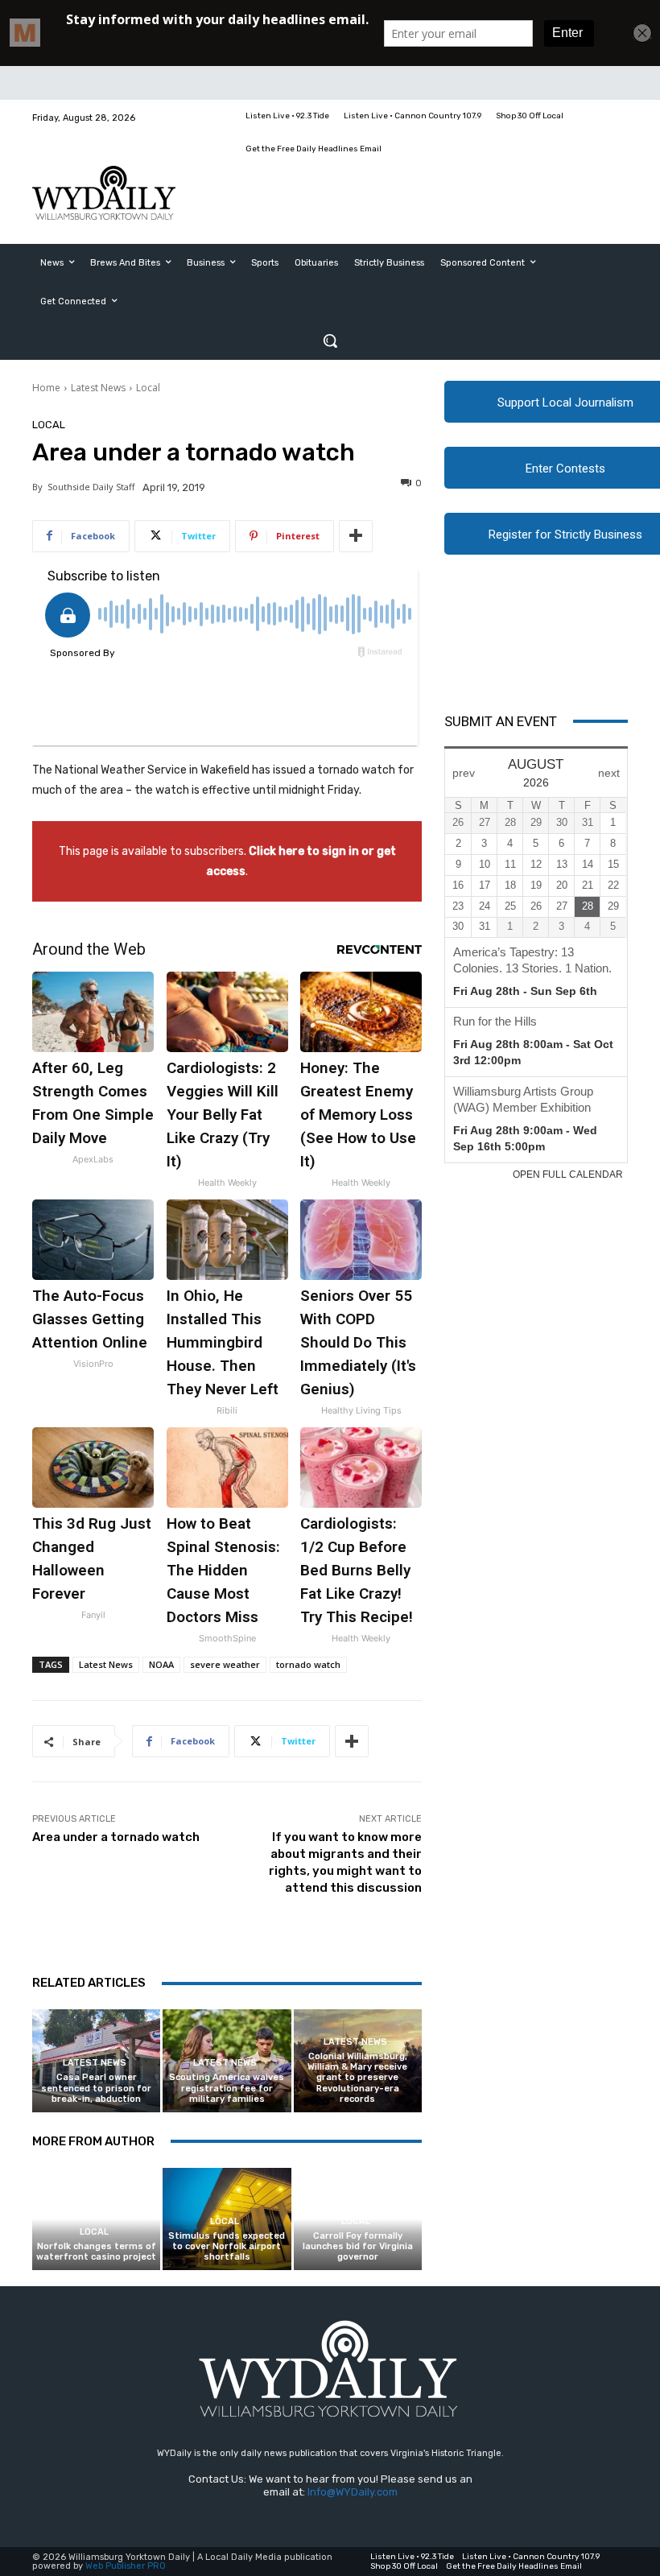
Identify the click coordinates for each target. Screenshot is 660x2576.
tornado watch (308, 1664)
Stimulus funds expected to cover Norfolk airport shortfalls (227, 2246)
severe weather (225, 1664)
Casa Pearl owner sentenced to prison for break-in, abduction (96, 2088)
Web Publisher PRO (126, 2566)
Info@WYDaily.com (353, 2492)
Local (148, 388)
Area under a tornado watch (116, 1837)
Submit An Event (501, 721)
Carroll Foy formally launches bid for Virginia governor (358, 2246)
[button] (330, 341)
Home (46, 388)
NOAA (161, 1664)
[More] (356, 536)
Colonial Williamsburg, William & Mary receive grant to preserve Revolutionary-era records (357, 2078)
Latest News (98, 388)
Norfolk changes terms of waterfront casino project (96, 2252)
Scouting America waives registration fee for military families (227, 2088)
